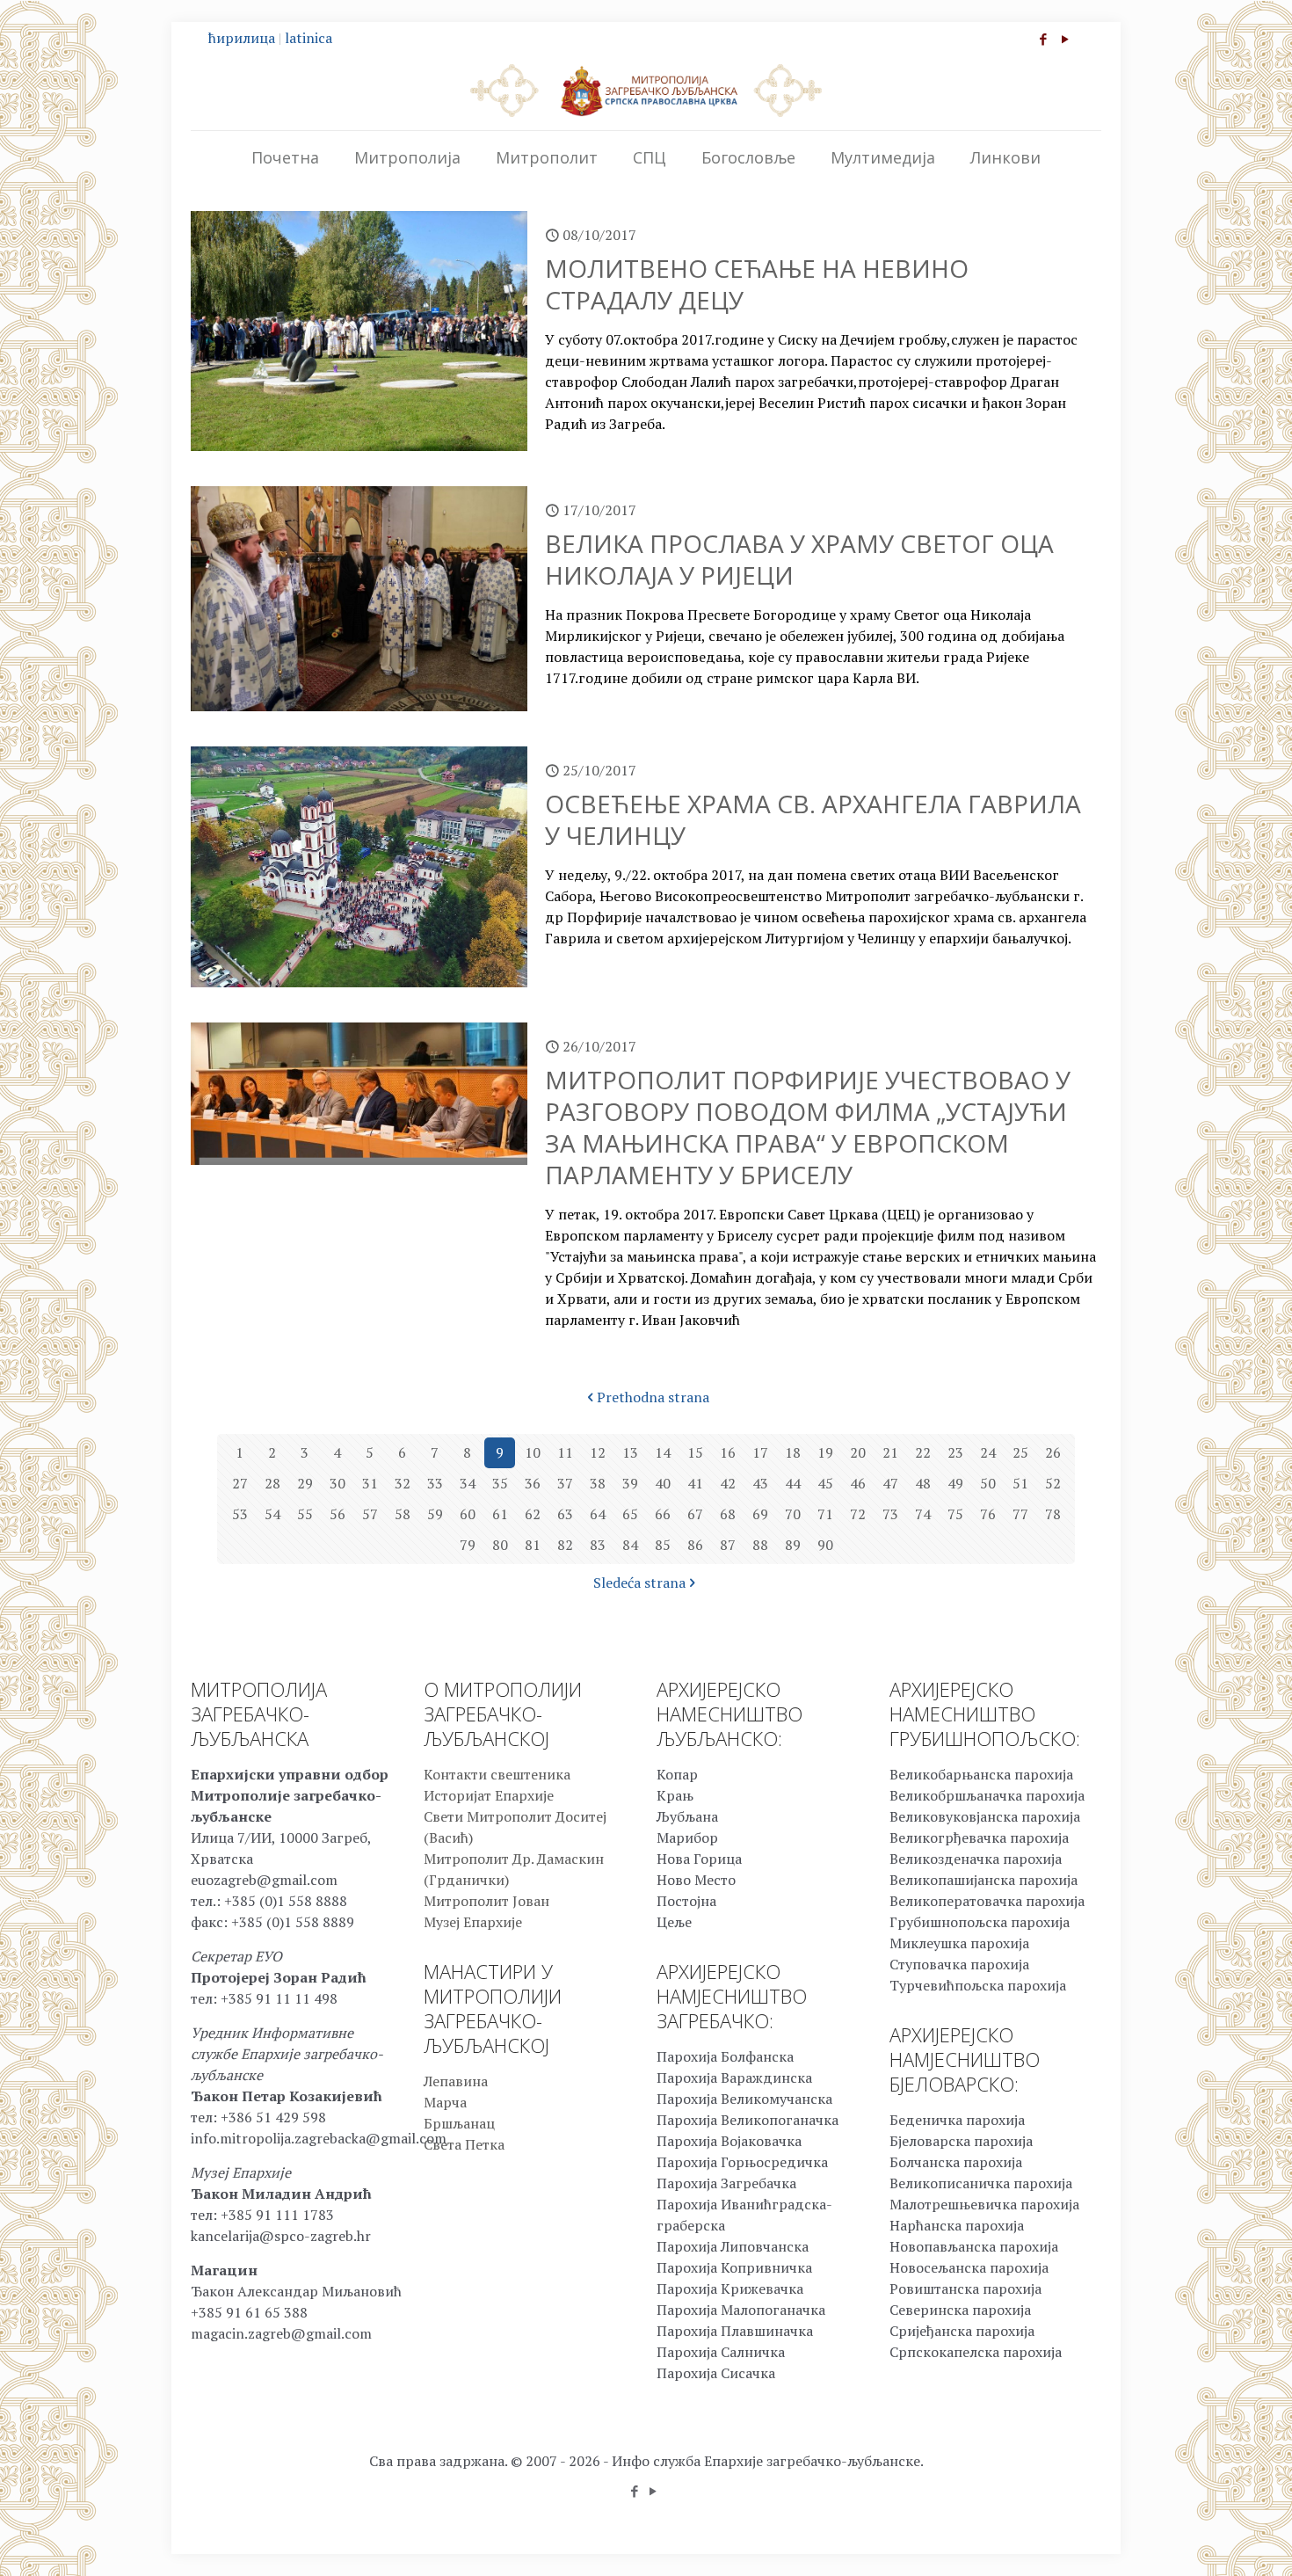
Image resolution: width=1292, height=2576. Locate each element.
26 (1053, 1452)
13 (630, 1452)
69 (760, 1514)
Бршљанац (459, 2123)
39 (630, 1483)
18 (793, 1452)
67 (695, 1514)
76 (988, 1514)
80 (500, 1545)
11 (565, 1452)
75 (955, 1514)
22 (923, 1452)
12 (598, 1452)
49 (955, 1483)
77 (1020, 1514)
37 (565, 1483)
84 (630, 1545)
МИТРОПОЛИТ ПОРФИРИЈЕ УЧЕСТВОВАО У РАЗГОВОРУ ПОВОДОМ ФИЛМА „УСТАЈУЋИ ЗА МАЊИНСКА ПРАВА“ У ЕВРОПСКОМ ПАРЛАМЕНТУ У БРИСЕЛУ (808, 1127)
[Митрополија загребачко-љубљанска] (646, 90)
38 (598, 1483)
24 (988, 1452)
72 (858, 1514)
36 (533, 1483)
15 (695, 1452)
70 (793, 1514)
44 (793, 1483)
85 (663, 1545)
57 (370, 1514)
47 (890, 1483)
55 (305, 1514)
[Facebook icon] (1043, 39)
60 (468, 1514)
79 (468, 1545)
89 (793, 1545)
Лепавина (456, 2081)
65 (630, 1514)
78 (1053, 1514)
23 (955, 1452)
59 (435, 1514)
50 (988, 1483)
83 (598, 1545)
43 (760, 1483)
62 (533, 1514)
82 (565, 1545)
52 (1053, 1483)
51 (1020, 1483)
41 (695, 1483)
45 (825, 1483)
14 (663, 1452)
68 (728, 1514)
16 (728, 1452)
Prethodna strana (653, 1397)
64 (598, 1514)
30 (338, 1483)
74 (923, 1514)
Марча (445, 2102)
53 (240, 1514)
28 (272, 1483)
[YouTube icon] (1065, 39)
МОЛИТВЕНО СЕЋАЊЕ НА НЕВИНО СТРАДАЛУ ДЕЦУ (757, 284)
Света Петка (464, 2144)
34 (468, 1483)
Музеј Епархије (473, 1922)
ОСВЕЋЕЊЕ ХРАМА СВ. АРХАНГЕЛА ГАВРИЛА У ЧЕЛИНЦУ (813, 819)
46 (858, 1483)
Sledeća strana (639, 1583)
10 (533, 1452)
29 (305, 1483)
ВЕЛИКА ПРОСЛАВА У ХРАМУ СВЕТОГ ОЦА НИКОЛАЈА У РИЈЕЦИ (799, 559)
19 (825, 1452)
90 (825, 1545)
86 (695, 1545)
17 (760, 1452)
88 (760, 1545)
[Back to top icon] (1208, 2540)
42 (728, 1483)
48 (923, 1483)
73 (890, 1514)
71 (825, 1514)
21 (890, 1452)
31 (370, 1483)
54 (272, 1514)
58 (403, 1514)
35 (500, 1483)
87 (728, 1545)
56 (338, 1514)
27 (240, 1483)
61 (500, 1514)
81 (533, 1545)
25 (1020, 1452)
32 (403, 1483)
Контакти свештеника (497, 1774)
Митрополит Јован (486, 1901)
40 (663, 1483)
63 (565, 1514)
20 (858, 1452)
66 (663, 1514)
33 (435, 1483)
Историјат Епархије (489, 1795)
